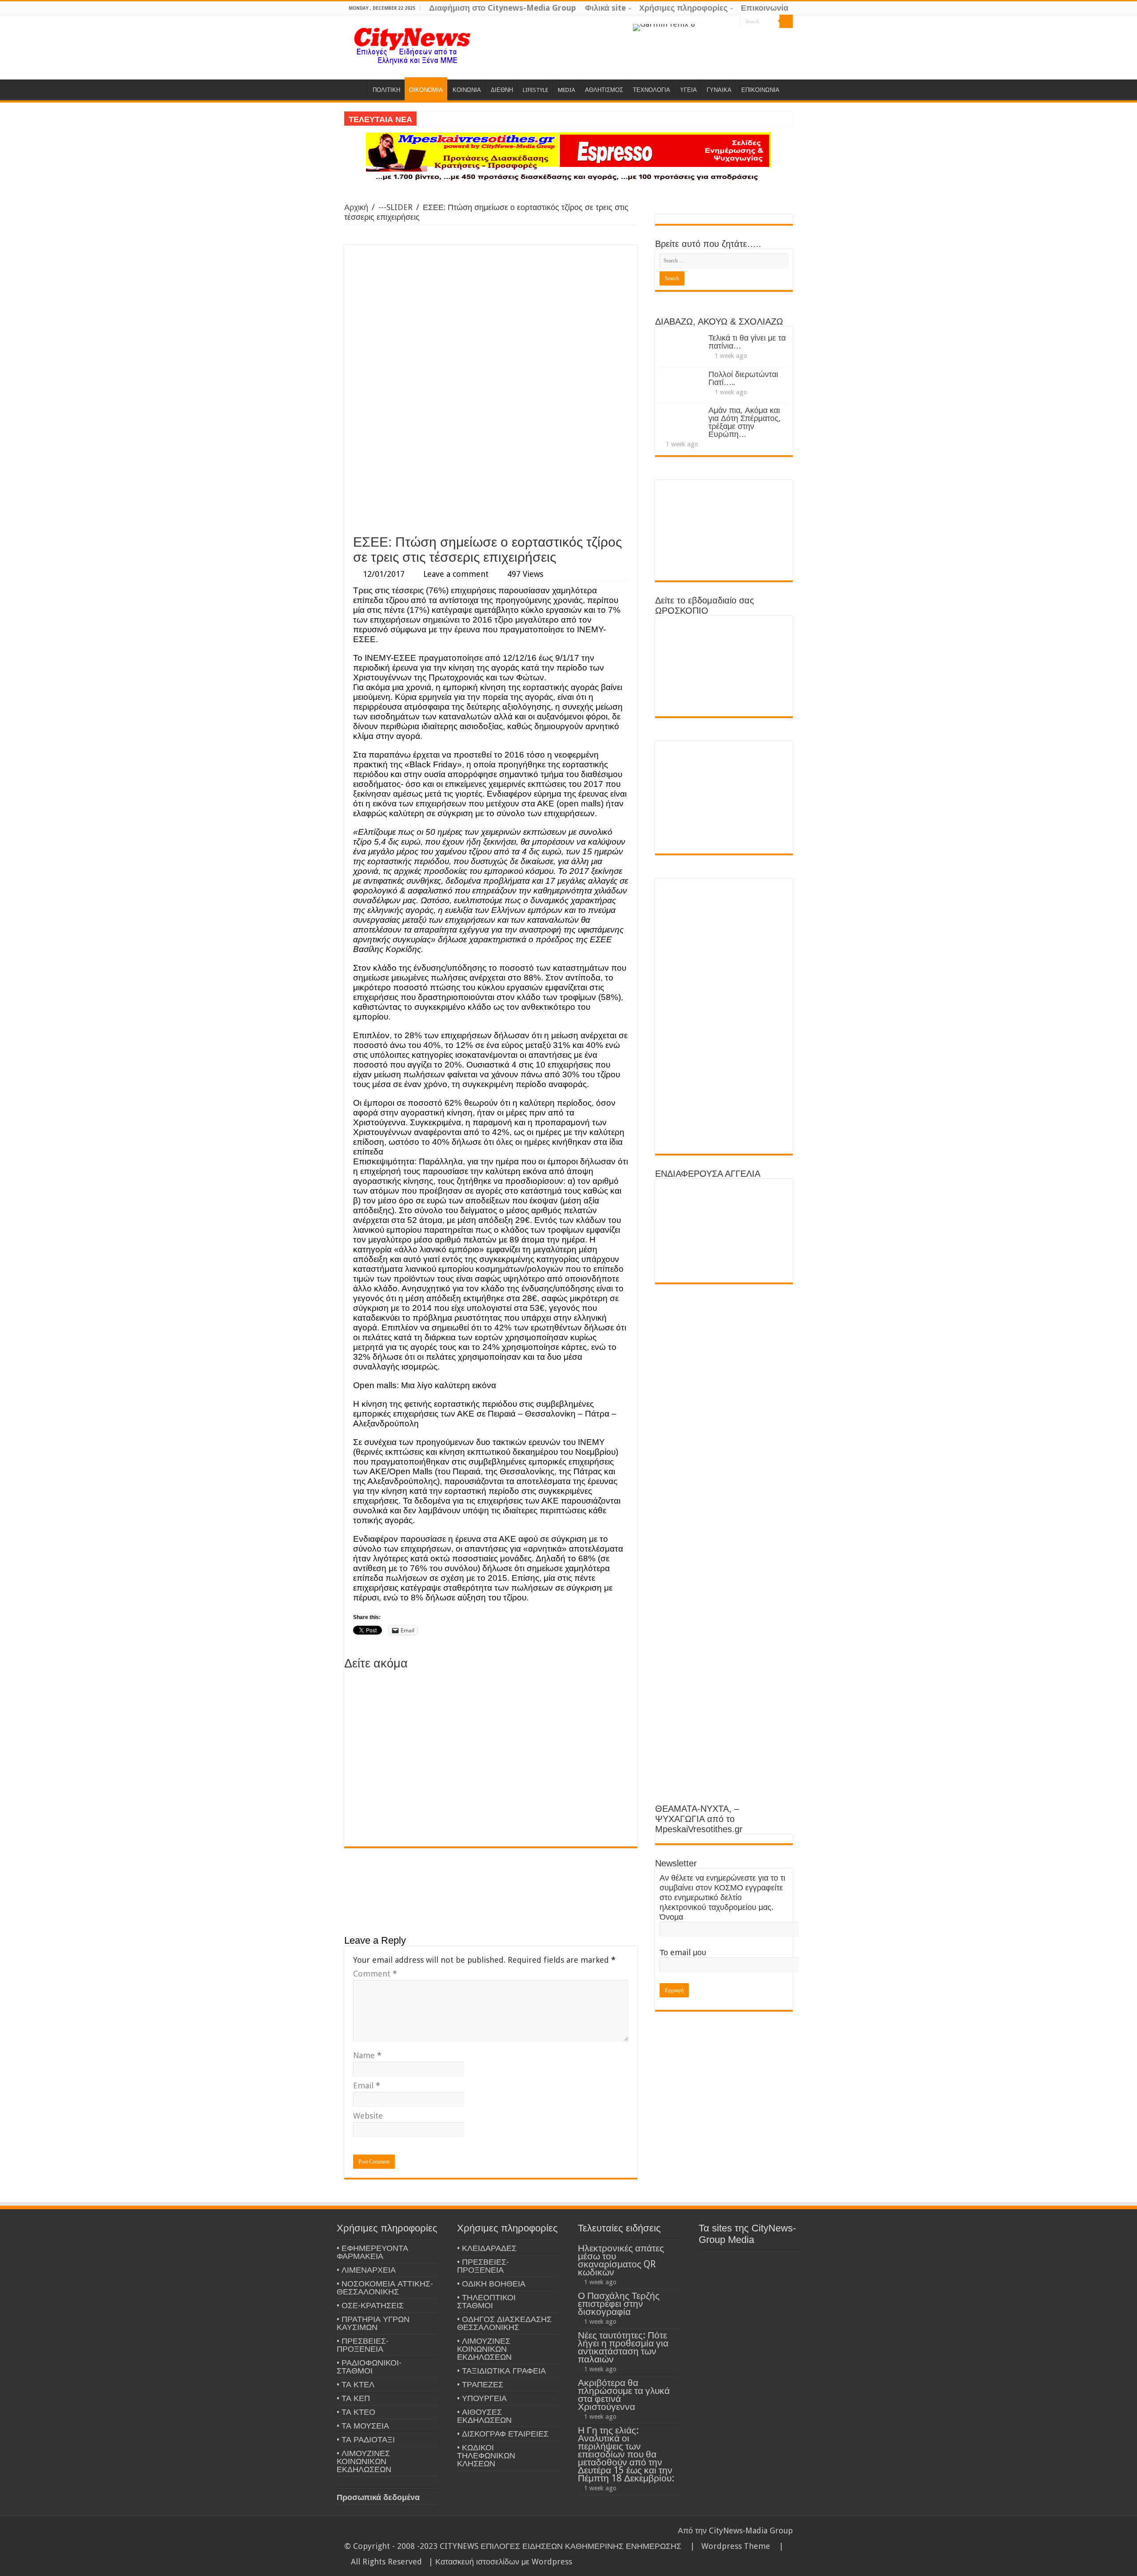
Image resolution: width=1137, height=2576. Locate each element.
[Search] (786, 21)
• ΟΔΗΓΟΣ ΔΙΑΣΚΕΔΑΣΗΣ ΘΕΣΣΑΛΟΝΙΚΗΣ (504, 2323)
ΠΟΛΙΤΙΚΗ (386, 90)
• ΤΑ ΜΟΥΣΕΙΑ (363, 2426)
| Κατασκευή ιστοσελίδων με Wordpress (500, 2562)
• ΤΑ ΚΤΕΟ (356, 2412)
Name (367, 2055)
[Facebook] (716, 22)
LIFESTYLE (535, 90)
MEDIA (567, 90)
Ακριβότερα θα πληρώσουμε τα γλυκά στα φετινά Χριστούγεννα (624, 2395)
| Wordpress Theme (728, 2546)
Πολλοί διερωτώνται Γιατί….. (743, 378)
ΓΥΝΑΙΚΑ (719, 90)
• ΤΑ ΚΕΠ (353, 2398)
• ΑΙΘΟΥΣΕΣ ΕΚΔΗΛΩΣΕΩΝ (484, 2416)
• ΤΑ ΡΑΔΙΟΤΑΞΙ (366, 2439)
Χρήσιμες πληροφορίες (683, 8)
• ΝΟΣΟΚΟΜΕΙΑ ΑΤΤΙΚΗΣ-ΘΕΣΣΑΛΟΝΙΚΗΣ (385, 2288)
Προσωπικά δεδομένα (378, 2497)
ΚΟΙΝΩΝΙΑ (467, 90)
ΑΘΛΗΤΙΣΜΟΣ (604, 90)
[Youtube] (733, 22)
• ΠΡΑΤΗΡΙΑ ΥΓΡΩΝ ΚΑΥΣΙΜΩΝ (373, 2323)
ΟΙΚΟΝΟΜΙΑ (426, 90)
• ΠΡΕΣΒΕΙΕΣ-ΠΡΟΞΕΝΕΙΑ (363, 2345)
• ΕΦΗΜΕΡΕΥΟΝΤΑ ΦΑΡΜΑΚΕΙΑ (372, 2252)
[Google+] (708, 22)
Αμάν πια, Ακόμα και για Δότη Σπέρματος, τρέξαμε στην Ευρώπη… (745, 422)
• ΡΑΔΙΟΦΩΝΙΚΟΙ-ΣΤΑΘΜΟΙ (369, 2367)
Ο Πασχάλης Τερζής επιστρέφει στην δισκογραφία (619, 2304)
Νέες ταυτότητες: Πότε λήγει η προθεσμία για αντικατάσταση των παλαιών (623, 2347)
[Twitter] (725, 22)
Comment (375, 1974)
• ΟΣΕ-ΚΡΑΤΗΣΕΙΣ (370, 2305)
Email (367, 2086)
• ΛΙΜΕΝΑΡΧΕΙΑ (366, 2270)
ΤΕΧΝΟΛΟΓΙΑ (652, 90)
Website (368, 2116)
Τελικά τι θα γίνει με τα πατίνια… (747, 342)
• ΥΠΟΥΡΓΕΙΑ (482, 2398)
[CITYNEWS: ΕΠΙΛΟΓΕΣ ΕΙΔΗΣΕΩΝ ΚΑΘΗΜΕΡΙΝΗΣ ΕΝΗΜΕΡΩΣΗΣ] (413, 45)
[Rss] (699, 22)
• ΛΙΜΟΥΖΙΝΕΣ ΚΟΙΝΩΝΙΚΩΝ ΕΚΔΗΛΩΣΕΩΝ (364, 2461)
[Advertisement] (491, 463)
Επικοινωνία (765, 8)
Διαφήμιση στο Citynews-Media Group (503, 8)
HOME (356, 89)
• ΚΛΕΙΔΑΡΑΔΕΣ (487, 2248)
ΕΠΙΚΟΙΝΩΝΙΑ (760, 90)
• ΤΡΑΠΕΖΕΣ (480, 2384)
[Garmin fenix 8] (664, 27)
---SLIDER (396, 207)
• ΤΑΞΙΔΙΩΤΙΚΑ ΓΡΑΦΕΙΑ (501, 2371)
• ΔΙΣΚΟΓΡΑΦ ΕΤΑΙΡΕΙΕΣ (503, 2434)
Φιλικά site (605, 8)
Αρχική (356, 207)
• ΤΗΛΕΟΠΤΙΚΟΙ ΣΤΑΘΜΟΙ (486, 2301)
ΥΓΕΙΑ (688, 90)
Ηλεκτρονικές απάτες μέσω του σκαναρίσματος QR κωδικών (621, 2260)
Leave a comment (456, 574)
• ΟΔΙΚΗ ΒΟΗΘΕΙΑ (491, 2284)
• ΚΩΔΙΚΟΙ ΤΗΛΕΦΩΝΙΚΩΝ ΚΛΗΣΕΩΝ (486, 2455)
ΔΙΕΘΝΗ (502, 90)
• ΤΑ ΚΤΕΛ (356, 2384)
